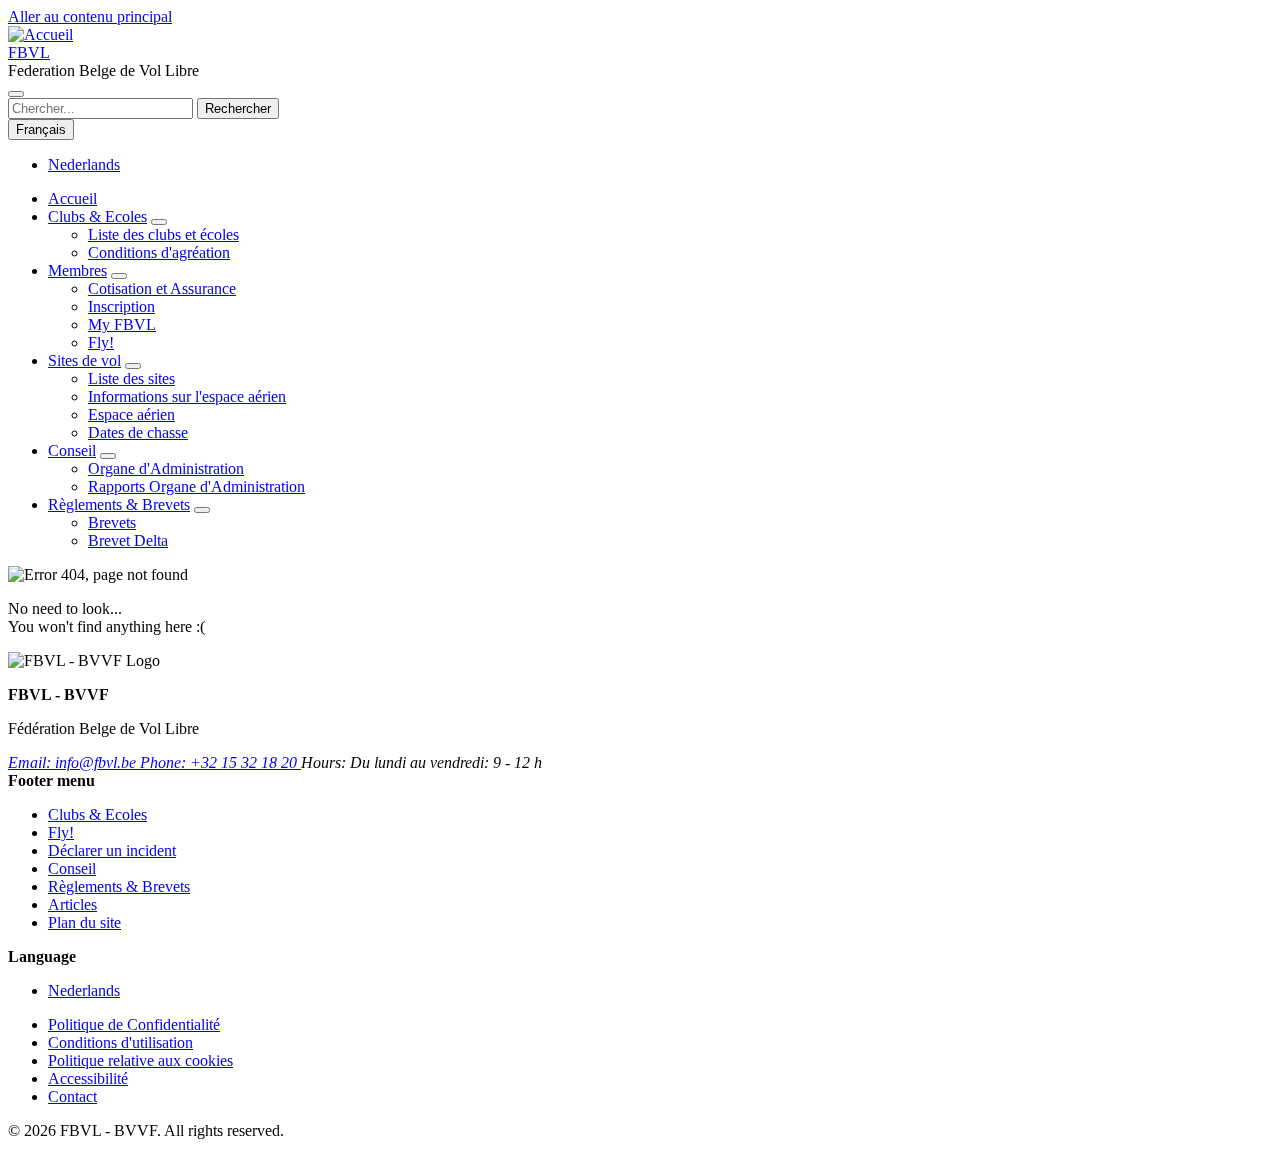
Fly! (101, 342)
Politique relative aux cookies (140, 1060)
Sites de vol (84, 360)
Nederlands (84, 164)
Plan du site (84, 922)
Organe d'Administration (166, 468)
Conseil (72, 450)
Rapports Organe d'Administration (196, 486)
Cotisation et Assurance (162, 288)
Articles (72, 904)
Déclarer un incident (112, 850)
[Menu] (16, 94)
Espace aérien (131, 414)
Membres (77, 270)
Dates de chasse (138, 432)
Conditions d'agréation (159, 252)
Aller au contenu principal (90, 16)
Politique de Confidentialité (134, 1024)
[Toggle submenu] (159, 222)
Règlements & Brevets (119, 504)
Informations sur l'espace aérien (187, 396)
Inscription (121, 306)
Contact (72, 1096)
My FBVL (122, 324)
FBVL (29, 52)
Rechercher (238, 108)
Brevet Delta (128, 540)
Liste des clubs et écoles (163, 234)
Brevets (112, 522)
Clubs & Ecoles (97, 216)
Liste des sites (131, 378)
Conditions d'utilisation (120, 1042)
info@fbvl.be (74, 762)
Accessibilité (88, 1078)
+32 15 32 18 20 (220, 762)
